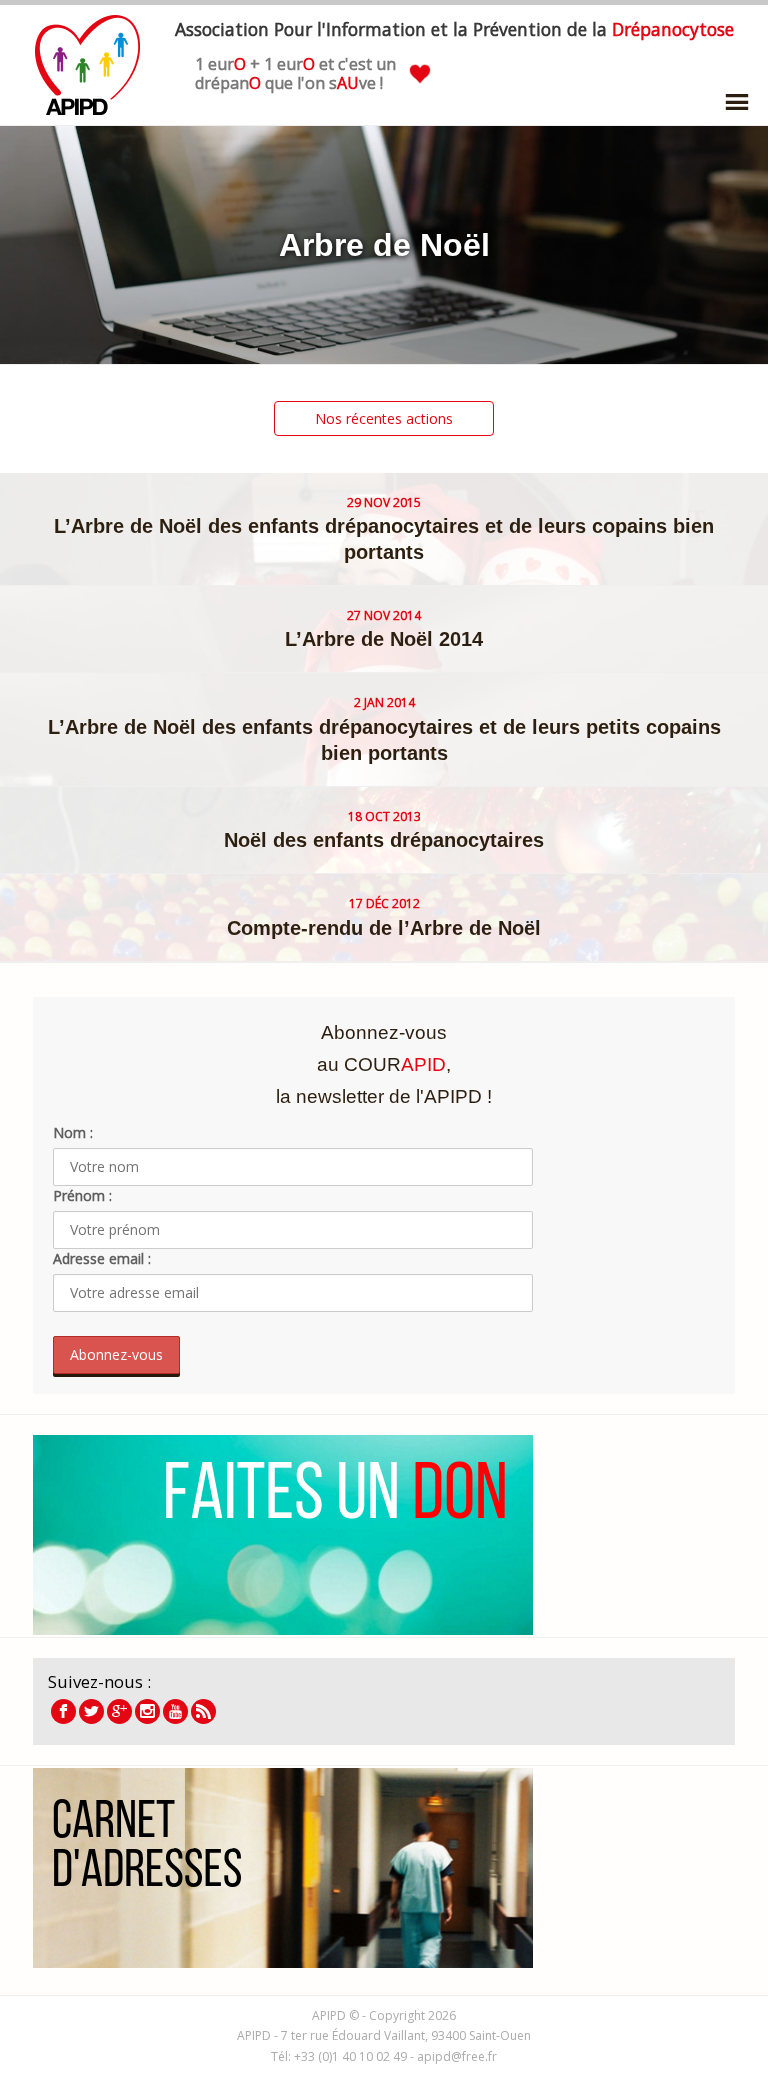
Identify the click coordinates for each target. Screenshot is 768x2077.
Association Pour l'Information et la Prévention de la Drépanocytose (87, 65)
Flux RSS (203, 1711)
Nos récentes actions (384, 418)
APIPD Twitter (91, 1711)
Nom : (73, 1132)
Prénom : (82, 1195)
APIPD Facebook (63, 1711)
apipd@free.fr (457, 2056)
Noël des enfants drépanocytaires (384, 840)
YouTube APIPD (175, 1711)
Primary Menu (737, 102)
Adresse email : (102, 1258)
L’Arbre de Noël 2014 (384, 639)
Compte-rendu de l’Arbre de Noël (384, 928)
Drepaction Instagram (147, 1711)
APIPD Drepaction (119, 1711)
